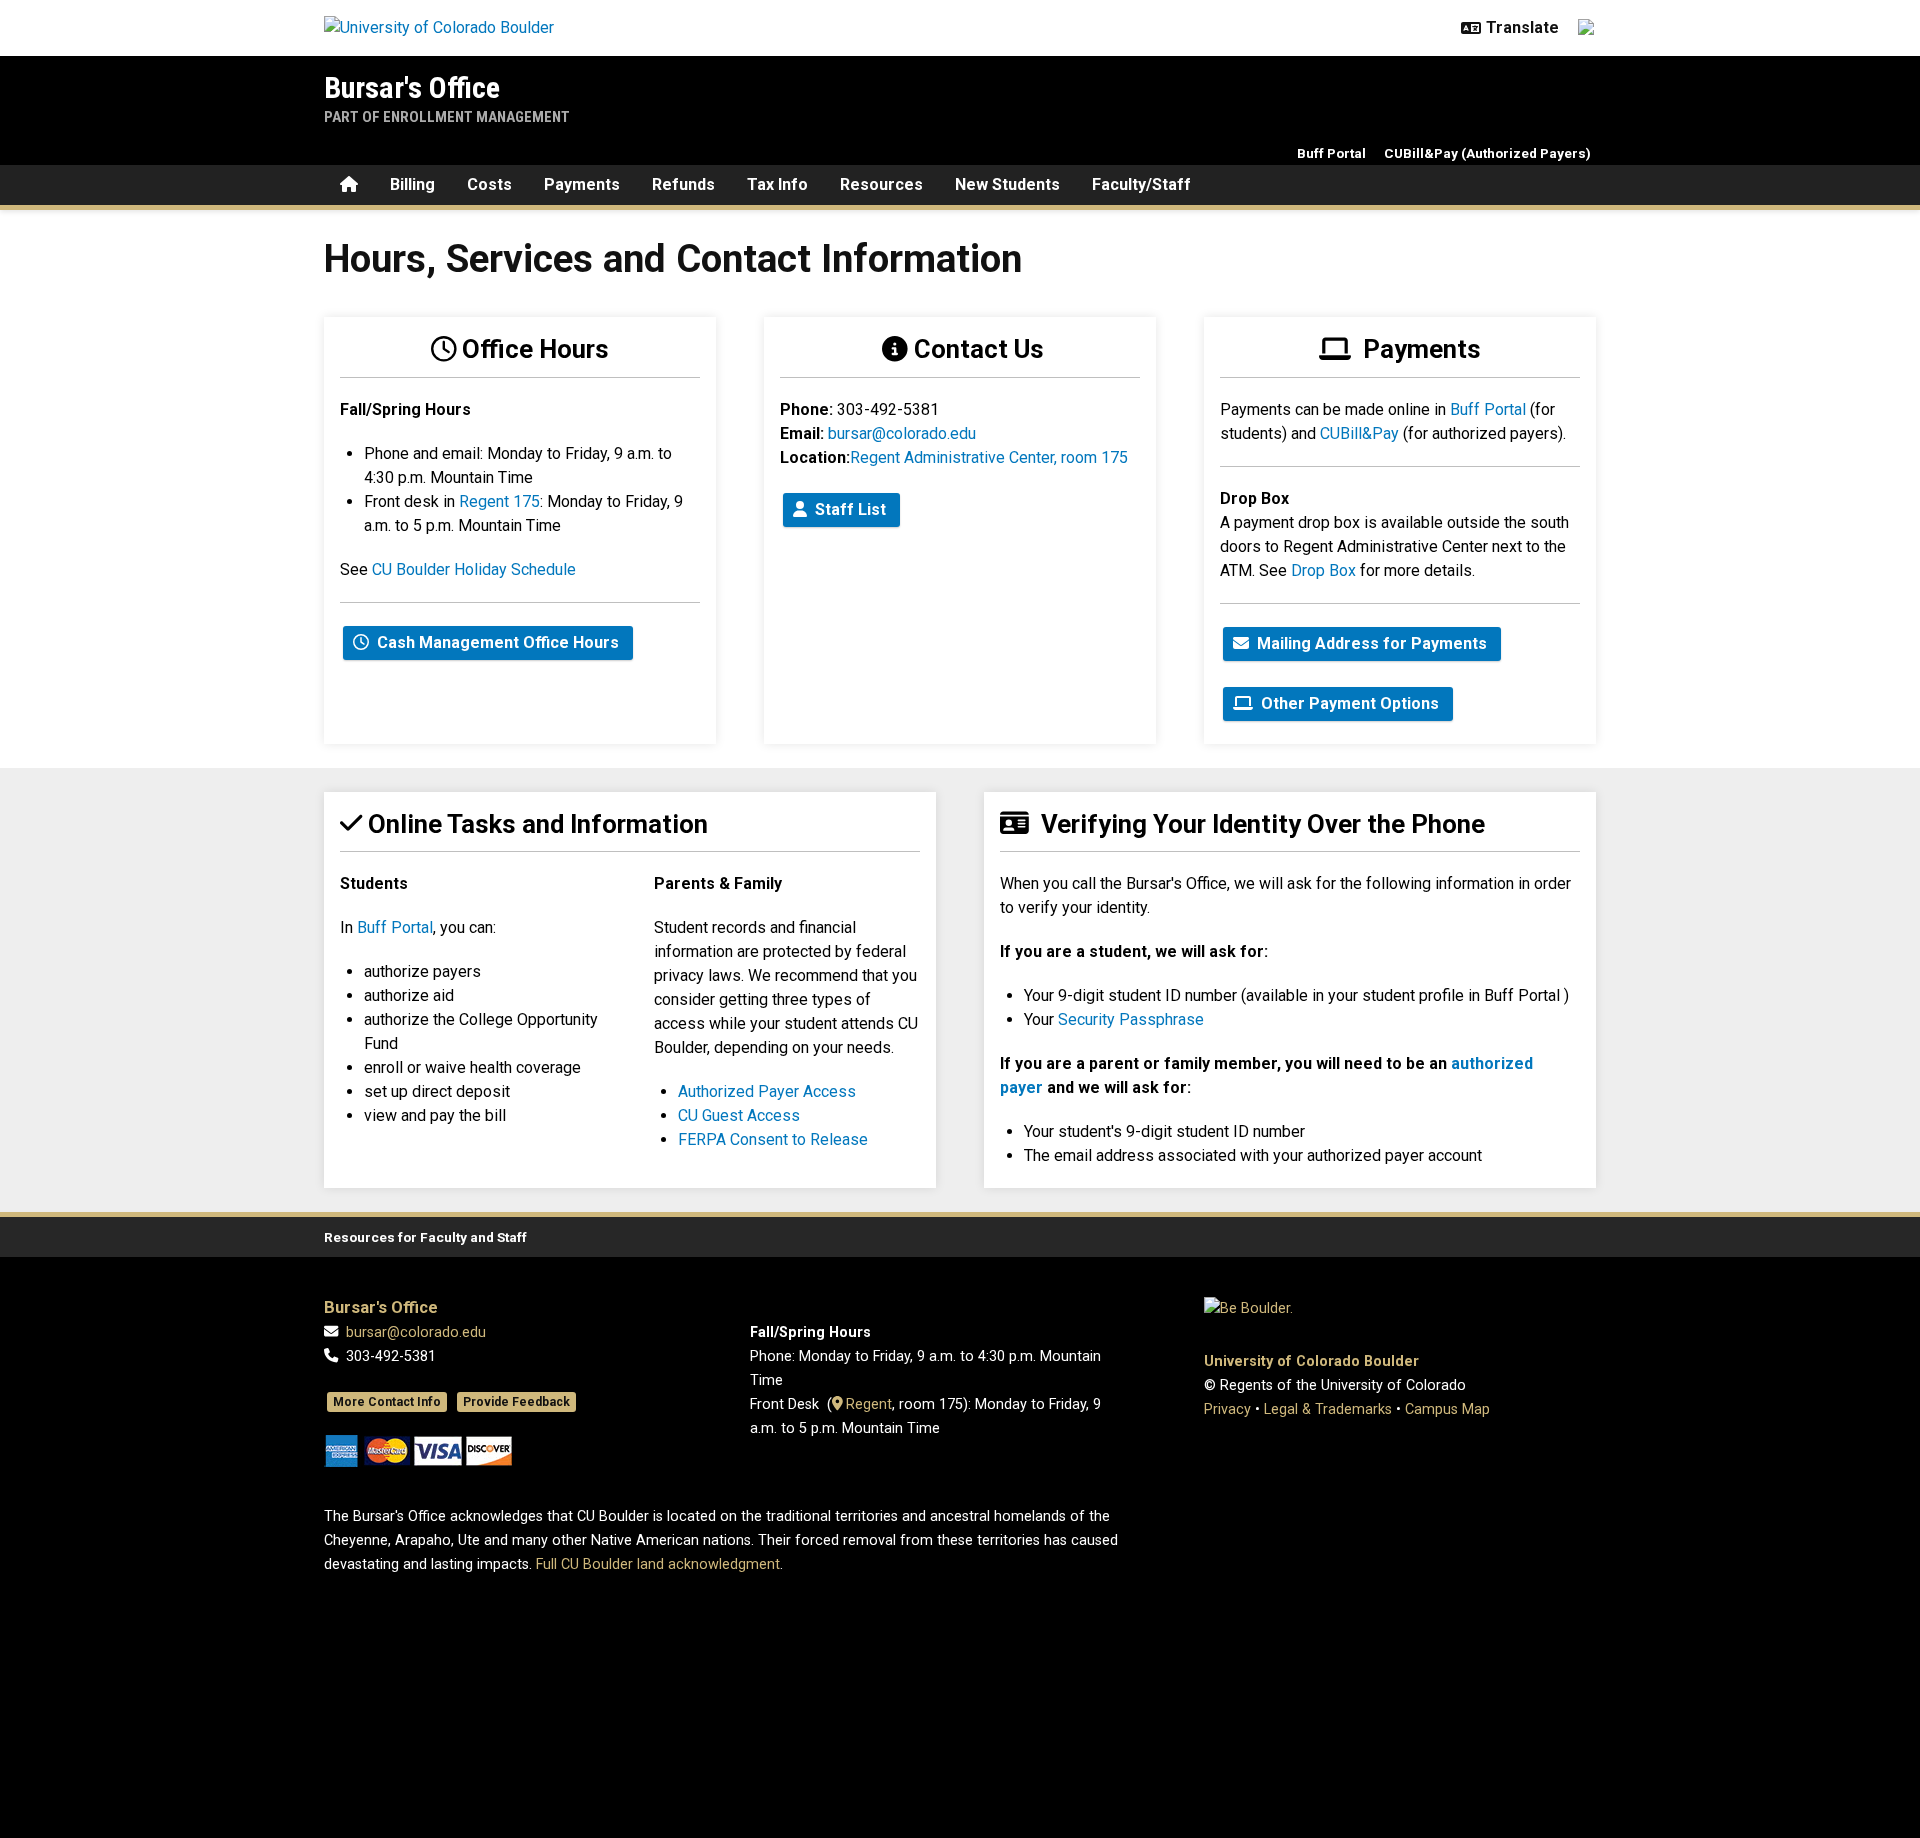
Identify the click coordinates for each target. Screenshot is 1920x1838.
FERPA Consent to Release (773, 1139)
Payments (582, 184)
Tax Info (777, 184)
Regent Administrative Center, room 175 (989, 457)
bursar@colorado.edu (902, 433)
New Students (1007, 184)
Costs (489, 184)
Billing (412, 184)
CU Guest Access (739, 1115)
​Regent (867, 1404)
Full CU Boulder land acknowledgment (658, 1564)
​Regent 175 (497, 501)
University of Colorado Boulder (1311, 1361)
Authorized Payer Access (767, 1091)
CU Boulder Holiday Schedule (474, 569)
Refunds (683, 184)
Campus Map (1447, 1409)
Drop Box (1323, 570)
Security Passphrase (1131, 1019)
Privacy (1227, 1409)
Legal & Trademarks (1328, 1409)
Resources (881, 184)
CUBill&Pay (1359, 433)
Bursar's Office (412, 87)
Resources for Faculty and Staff (425, 1237)
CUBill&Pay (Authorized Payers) (1487, 153)
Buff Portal (1331, 153)
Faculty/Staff (1141, 184)
